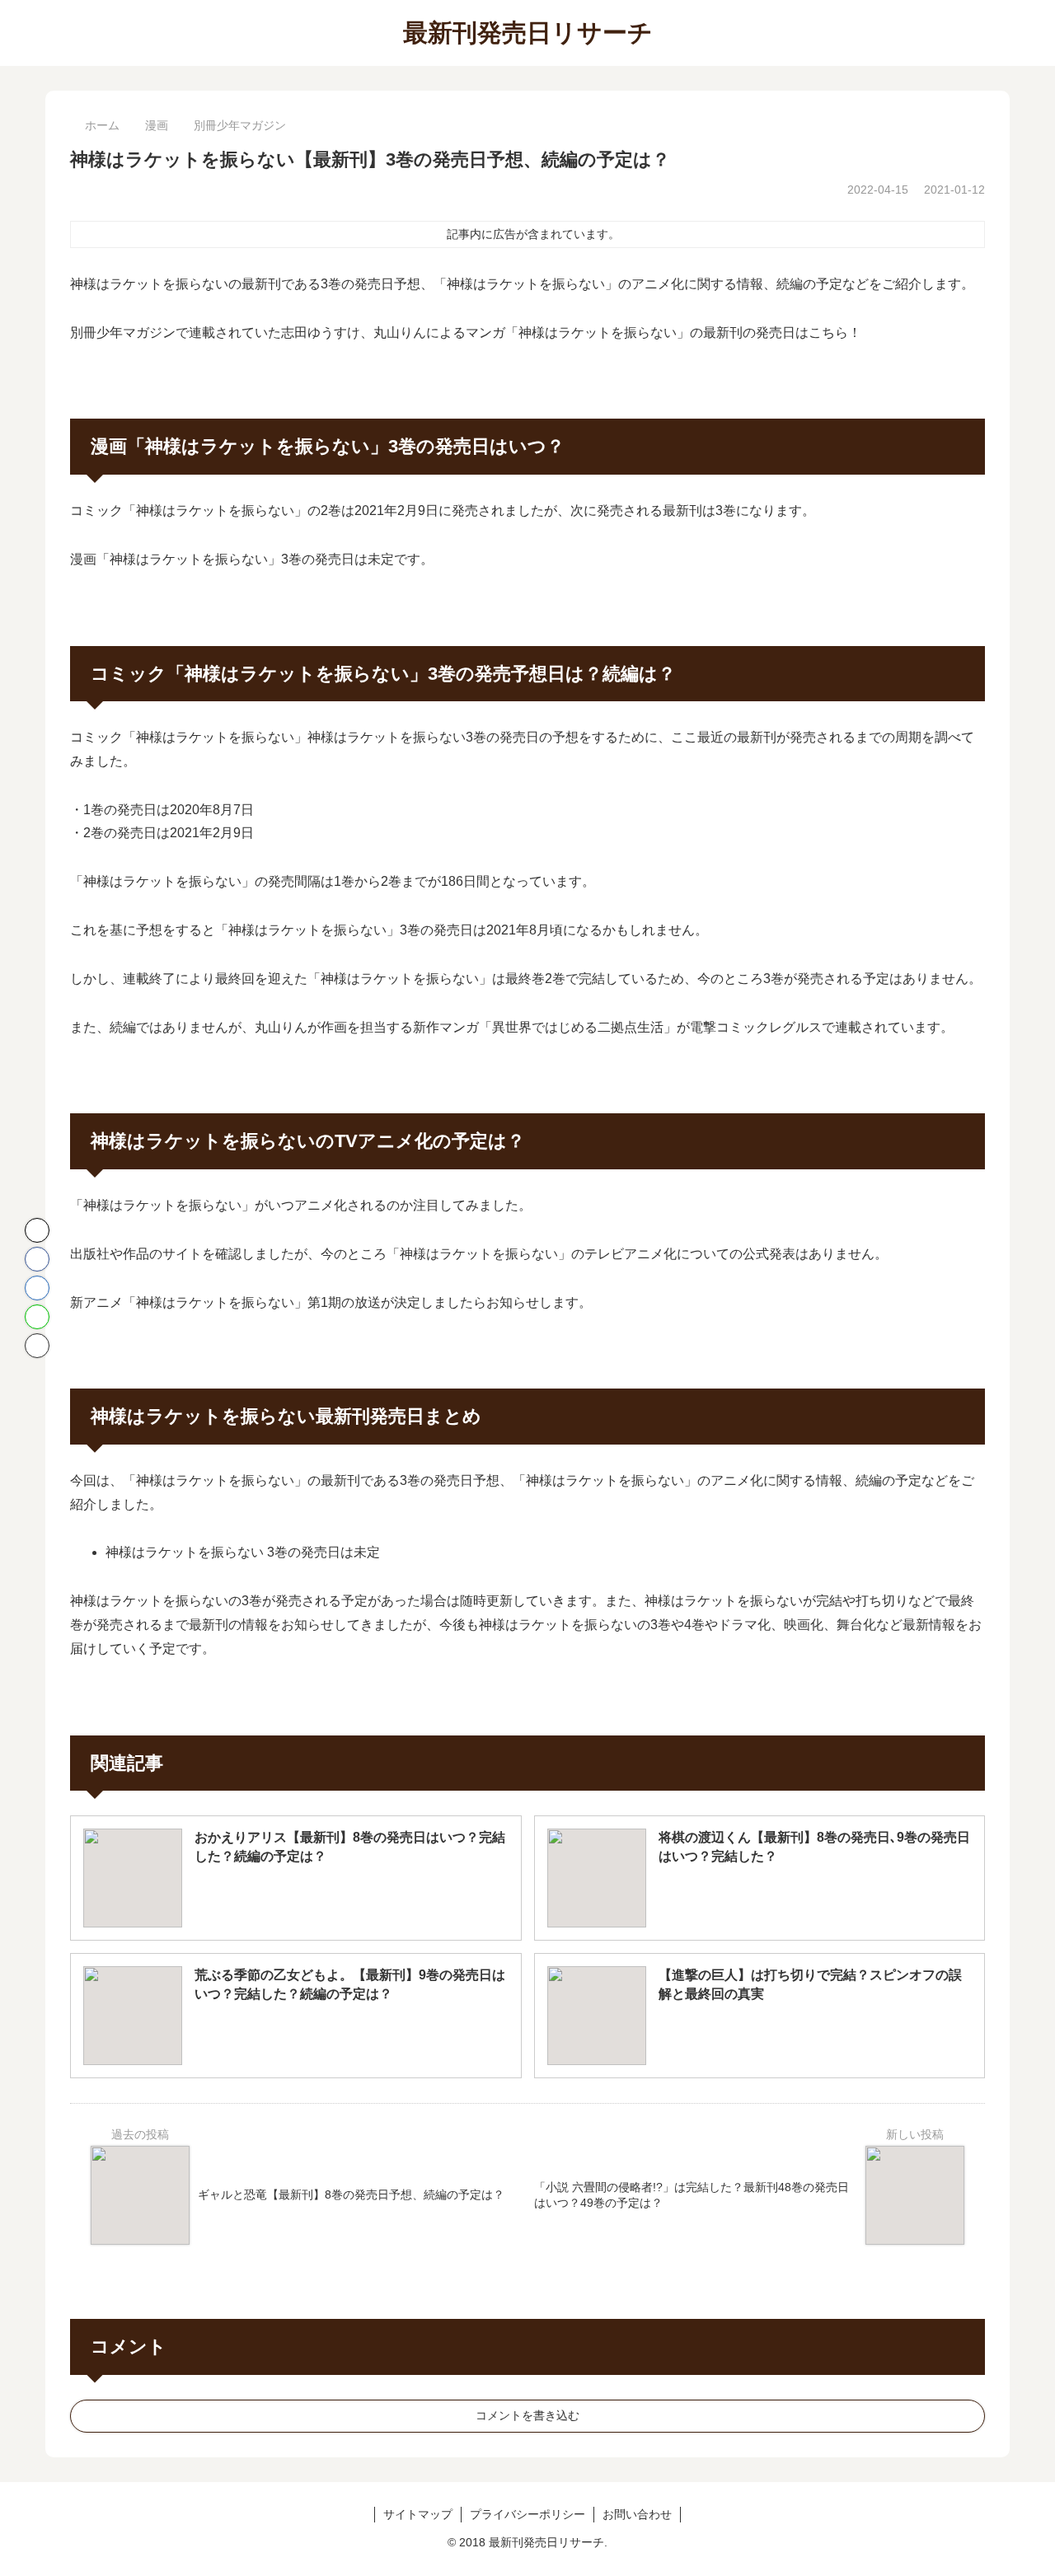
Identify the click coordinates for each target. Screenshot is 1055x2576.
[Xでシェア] (37, 1230)
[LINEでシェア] (37, 1317)
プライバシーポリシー (527, 2514)
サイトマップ (418, 2514)
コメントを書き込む (527, 2415)
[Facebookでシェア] (37, 1259)
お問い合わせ (637, 2514)
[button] (37, 1346)
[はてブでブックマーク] (37, 1288)
